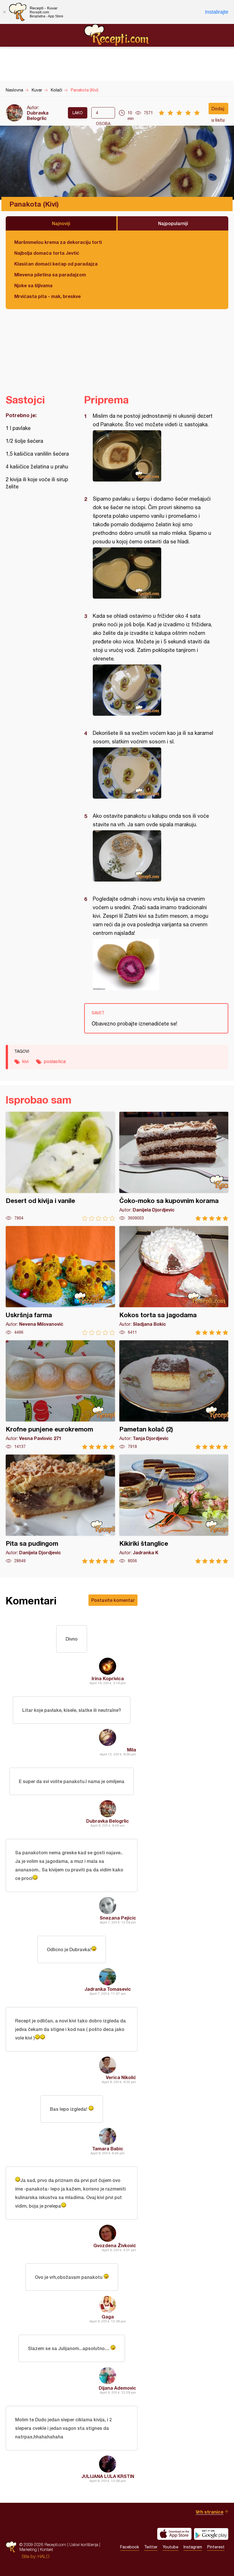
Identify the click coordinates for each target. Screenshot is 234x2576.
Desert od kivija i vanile (60, 1166)
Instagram (193, 2547)
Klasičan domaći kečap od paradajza (56, 264)
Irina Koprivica (108, 1678)
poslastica (55, 1061)
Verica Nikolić (121, 2077)
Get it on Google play (211, 2534)
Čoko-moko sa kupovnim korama (174, 1166)
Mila (132, 1750)
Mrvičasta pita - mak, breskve (48, 296)
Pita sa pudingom (60, 1509)
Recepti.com (117, 35)
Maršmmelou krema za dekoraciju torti (58, 242)
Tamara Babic (108, 2148)
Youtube (171, 2547)
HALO (44, 2556)
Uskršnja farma (60, 1281)
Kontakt (47, 2549)
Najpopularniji (173, 223)
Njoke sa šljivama (33, 285)
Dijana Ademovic (117, 2388)
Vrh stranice (210, 2512)
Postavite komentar (113, 1600)
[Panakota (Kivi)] (153, 456)
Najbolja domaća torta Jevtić (47, 253)
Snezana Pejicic (118, 1918)
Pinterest (216, 2547)
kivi (25, 1061)
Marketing (28, 2549)
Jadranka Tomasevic (108, 1989)
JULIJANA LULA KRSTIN (108, 2476)
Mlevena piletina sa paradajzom (50, 275)
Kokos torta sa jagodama (174, 1281)
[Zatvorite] (4, 12)
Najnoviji (61, 223)
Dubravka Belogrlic (38, 115)
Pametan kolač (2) (174, 1395)
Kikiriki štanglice (174, 1509)
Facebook (130, 2547)
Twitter (151, 2547)
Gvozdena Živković (115, 2245)
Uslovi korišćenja (84, 2545)
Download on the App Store (174, 2534)
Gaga (108, 2317)
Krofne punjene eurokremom (60, 1395)
